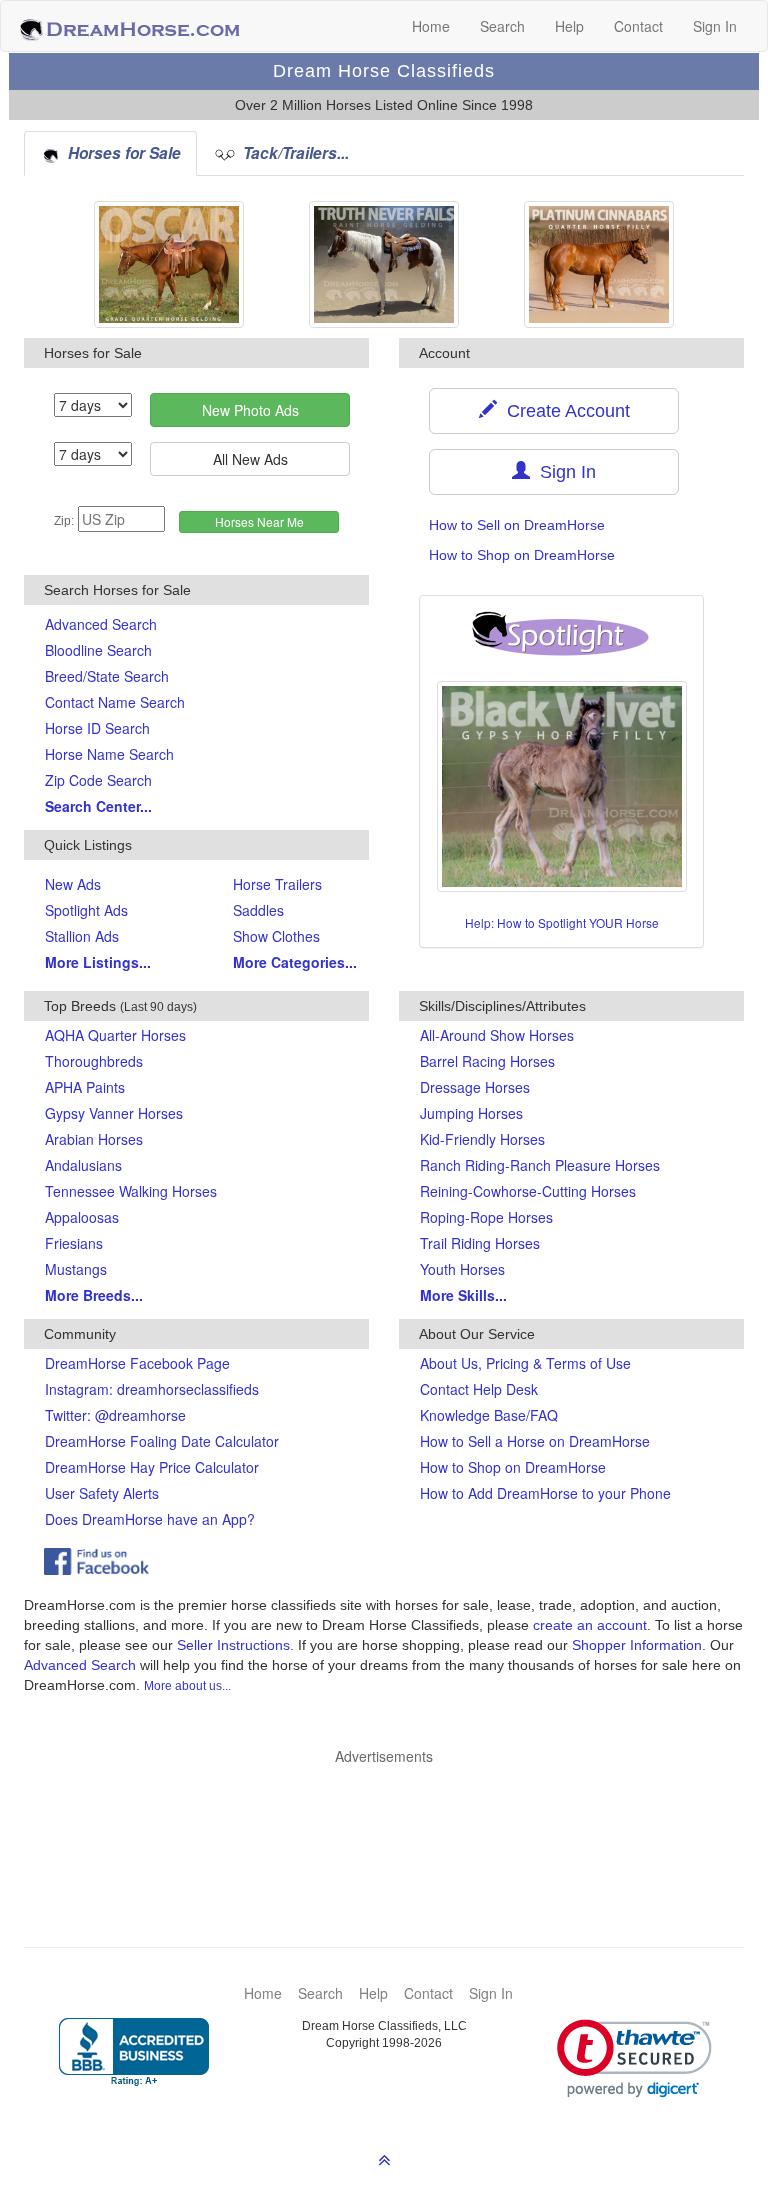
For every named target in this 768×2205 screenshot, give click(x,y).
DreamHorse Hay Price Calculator (152, 1467)
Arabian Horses (94, 1139)
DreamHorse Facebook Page (137, 1363)
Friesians (74, 1243)
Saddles (258, 910)
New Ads (73, 884)
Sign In (715, 26)
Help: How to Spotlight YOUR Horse (562, 922)
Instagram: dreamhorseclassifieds (152, 1389)
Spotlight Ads (86, 910)
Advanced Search (101, 624)
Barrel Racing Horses (487, 1061)
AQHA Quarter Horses (115, 1035)
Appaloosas (82, 1217)
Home (431, 26)
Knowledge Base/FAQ (489, 1415)
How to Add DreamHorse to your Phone (545, 1493)
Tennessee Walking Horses (131, 1191)
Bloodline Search (98, 650)
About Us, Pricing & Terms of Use (525, 1363)
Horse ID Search (97, 728)
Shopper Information (637, 1645)
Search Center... (98, 806)
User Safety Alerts (102, 1493)
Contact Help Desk (479, 1389)
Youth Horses (462, 1269)
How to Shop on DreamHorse (522, 555)
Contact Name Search (115, 702)
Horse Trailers (277, 884)
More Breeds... (94, 1295)
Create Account (563, 411)
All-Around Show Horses (497, 1035)
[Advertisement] (394, 1826)
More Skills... (463, 1295)
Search (502, 26)
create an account (590, 1625)
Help (569, 26)
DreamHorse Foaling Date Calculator (162, 1441)
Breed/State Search (107, 676)
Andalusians (83, 1165)
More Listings (98, 962)
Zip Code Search (98, 780)
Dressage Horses (475, 1087)
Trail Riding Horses (480, 1243)
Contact (638, 26)
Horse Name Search (109, 754)
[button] (634, 2058)
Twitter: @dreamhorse (115, 1415)
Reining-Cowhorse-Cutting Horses (528, 1191)
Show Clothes (276, 936)
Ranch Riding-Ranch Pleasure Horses (540, 1165)
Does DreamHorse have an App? (150, 1519)
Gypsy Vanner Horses (114, 1113)
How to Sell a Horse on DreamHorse (535, 1441)
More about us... (187, 1686)
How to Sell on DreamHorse (517, 525)
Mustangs (76, 1269)
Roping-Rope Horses (486, 1217)
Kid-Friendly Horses (482, 1139)
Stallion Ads (82, 936)
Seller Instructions (233, 1645)
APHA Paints (85, 1087)
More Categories (295, 962)
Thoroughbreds (94, 1061)
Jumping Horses (471, 1113)
